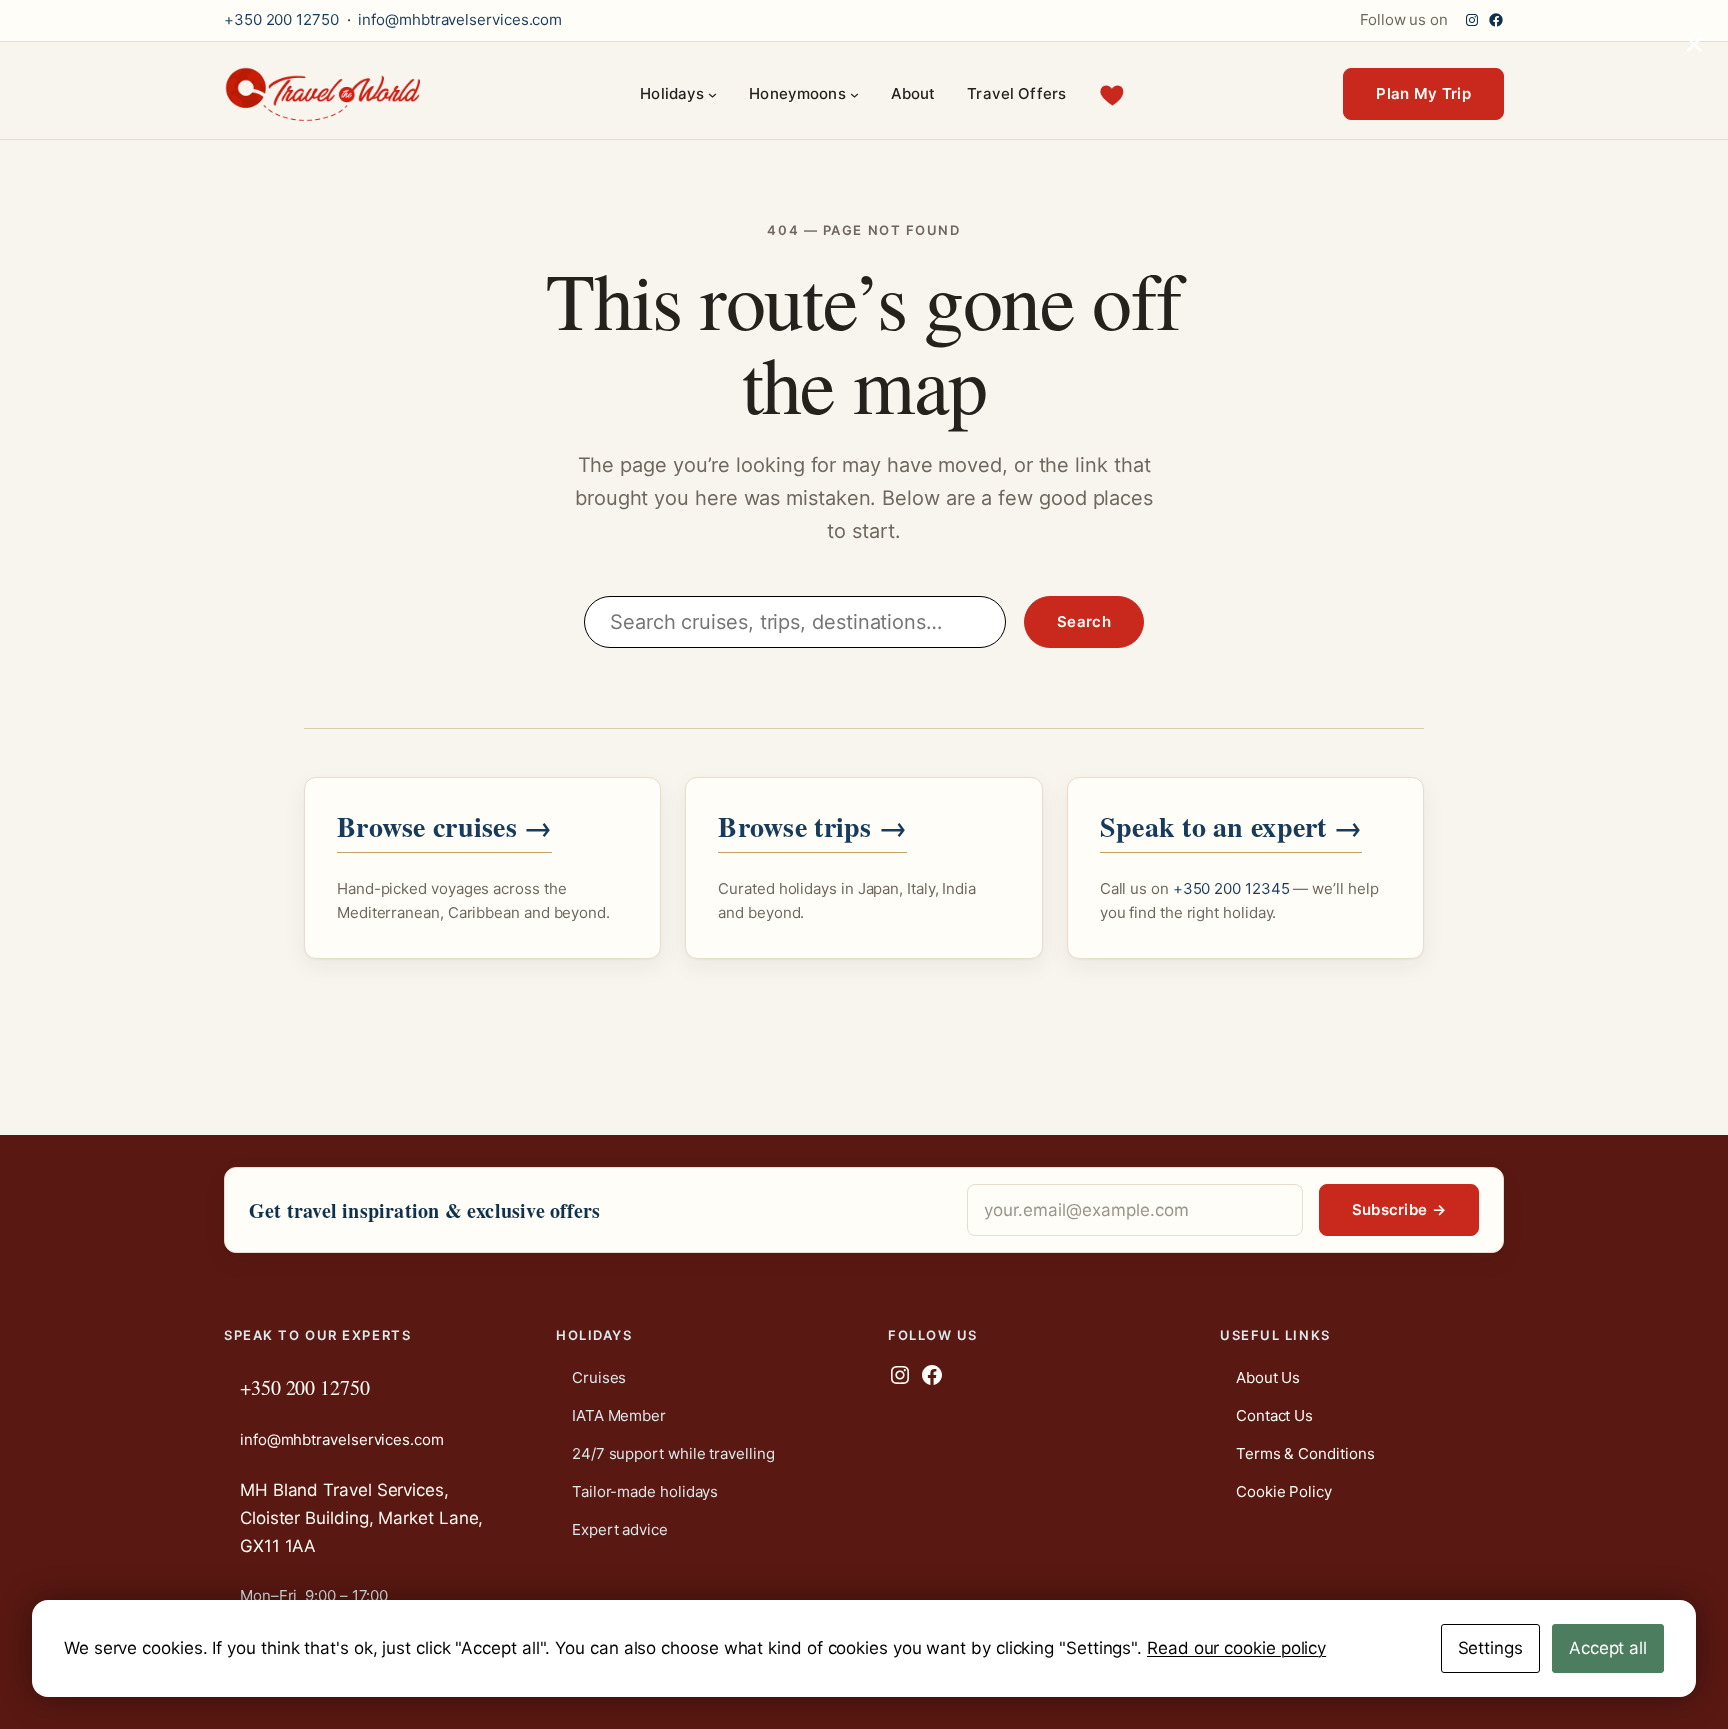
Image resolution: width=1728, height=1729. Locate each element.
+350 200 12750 (281, 19)
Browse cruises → (444, 826)
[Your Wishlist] (1112, 94)
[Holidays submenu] (712, 94)
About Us (1268, 1377)
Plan (1423, 93)
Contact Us (1274, 1415)
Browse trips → (812, 826)
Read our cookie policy (1236, 1648)
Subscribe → (1399, 1209)
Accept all (1608, 1648)
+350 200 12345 (1231, 888)
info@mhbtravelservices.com (460, 19)
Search (1084, 621)
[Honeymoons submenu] (854, 94)
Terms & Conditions (1305, 1453)
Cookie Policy (1284, 1491)
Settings (1490, 1648)
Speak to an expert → (1231, 826)
